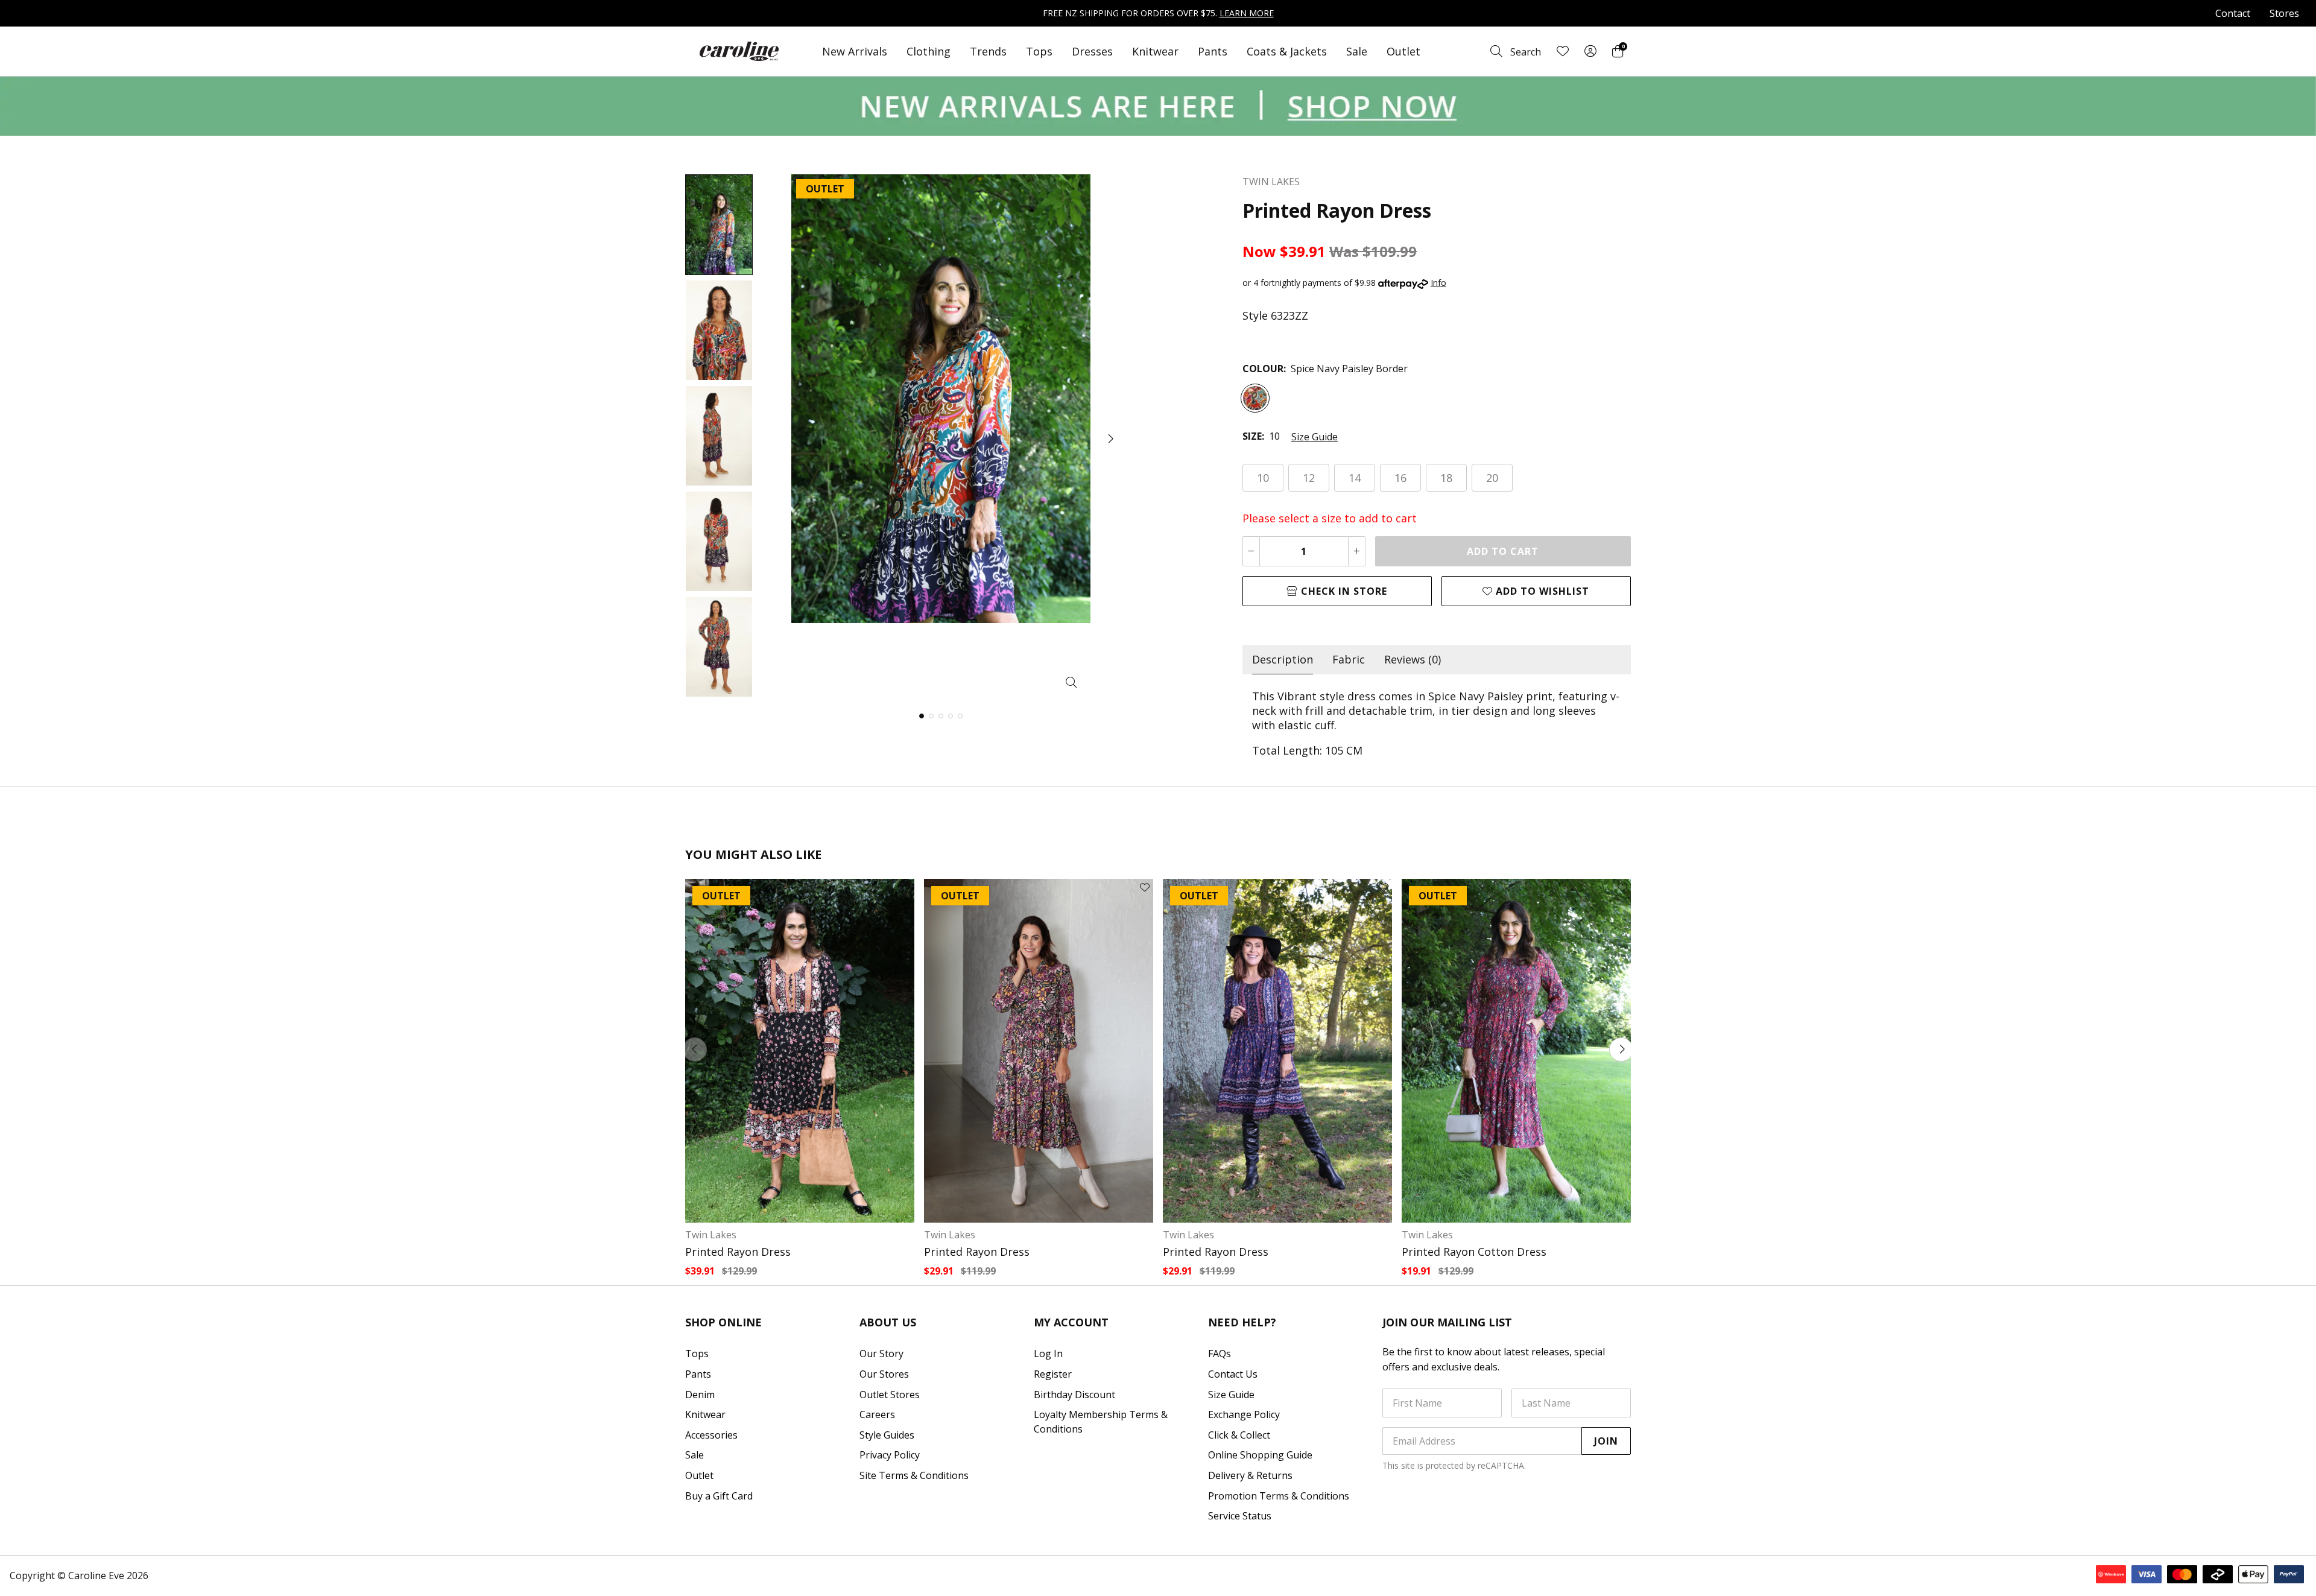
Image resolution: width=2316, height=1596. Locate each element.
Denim (700, 1395)
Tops (1039, 51)
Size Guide (1315, 437)
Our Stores (884, 1374)
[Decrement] (1251, 551)
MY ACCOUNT (1071, 1322)
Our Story (881, 1354)
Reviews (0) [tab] (1413, 659)
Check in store (1343, 591)
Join (1606, 1441)
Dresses (1092, 51)
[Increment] (1357, 551)
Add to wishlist (1541, 591)
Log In (1048, 1354)
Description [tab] (1283, 659)
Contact (2233, 13)
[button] (1110, 439)
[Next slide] (1621, 1050)
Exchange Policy (1244, 1414)
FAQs (1220, 1354)
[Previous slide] (695, 1050)
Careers (877, 1414)
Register (1053, 1374)
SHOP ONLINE (723, 1322)
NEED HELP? (1242, 1322)
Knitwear (1155, 51)
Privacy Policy (890, 1455)
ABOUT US (888, 1322)
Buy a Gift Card (719, 1496)
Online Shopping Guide (1260, 1455)
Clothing (929, 51)
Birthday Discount (1074, 1395)
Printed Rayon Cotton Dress (1474, 1252)
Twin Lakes (711, 1235)
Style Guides (887, 1435)
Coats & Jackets (1287, 51)
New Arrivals (855, 51)
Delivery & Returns (1250, 1475)
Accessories (711, 1435)
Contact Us (1233, 1374)
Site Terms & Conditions (914, 1475)
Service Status (1240, 1516)
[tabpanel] (1437, 723)
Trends (988, 51)
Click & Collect (1239, 1435)
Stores (2284, 13)
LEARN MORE (1247, 13)
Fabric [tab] (1349, 659)
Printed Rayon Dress (738, 1252)
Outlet (1403, 51)
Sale (1357, 51)
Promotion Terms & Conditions (1279, 1496)
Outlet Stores (890, 1395)
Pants (1213, 51)
